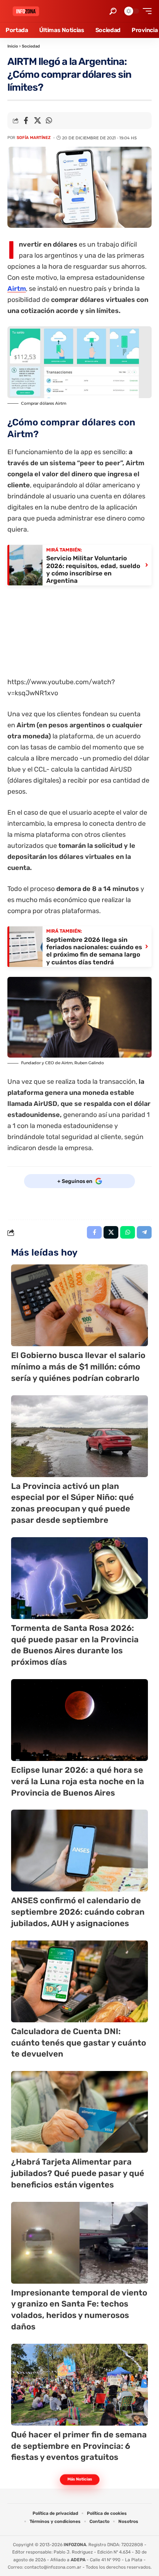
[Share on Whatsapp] (49, 121)
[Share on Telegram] (144, 1232)
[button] (113, 11)
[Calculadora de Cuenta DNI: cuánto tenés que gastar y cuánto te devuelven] (79, 1981)
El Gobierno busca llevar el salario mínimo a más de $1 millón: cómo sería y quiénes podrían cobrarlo (78, 1367)
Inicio (13, 46)
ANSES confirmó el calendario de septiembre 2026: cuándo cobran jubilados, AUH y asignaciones (78, 1912)
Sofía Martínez (34, 138)
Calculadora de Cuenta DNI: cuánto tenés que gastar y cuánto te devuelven (79, 2043)
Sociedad (31, 46)
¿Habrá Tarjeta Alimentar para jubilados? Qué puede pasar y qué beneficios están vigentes (78, 2173)
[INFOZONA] (26, 11)
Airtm (17, 289)
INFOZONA (75, 2545)
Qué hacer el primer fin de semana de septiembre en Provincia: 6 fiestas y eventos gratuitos (79, 2446)
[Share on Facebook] (26, 121)
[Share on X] (37, 121)
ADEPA (78, 2560)
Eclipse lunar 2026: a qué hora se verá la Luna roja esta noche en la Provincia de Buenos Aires (78, 1781)
